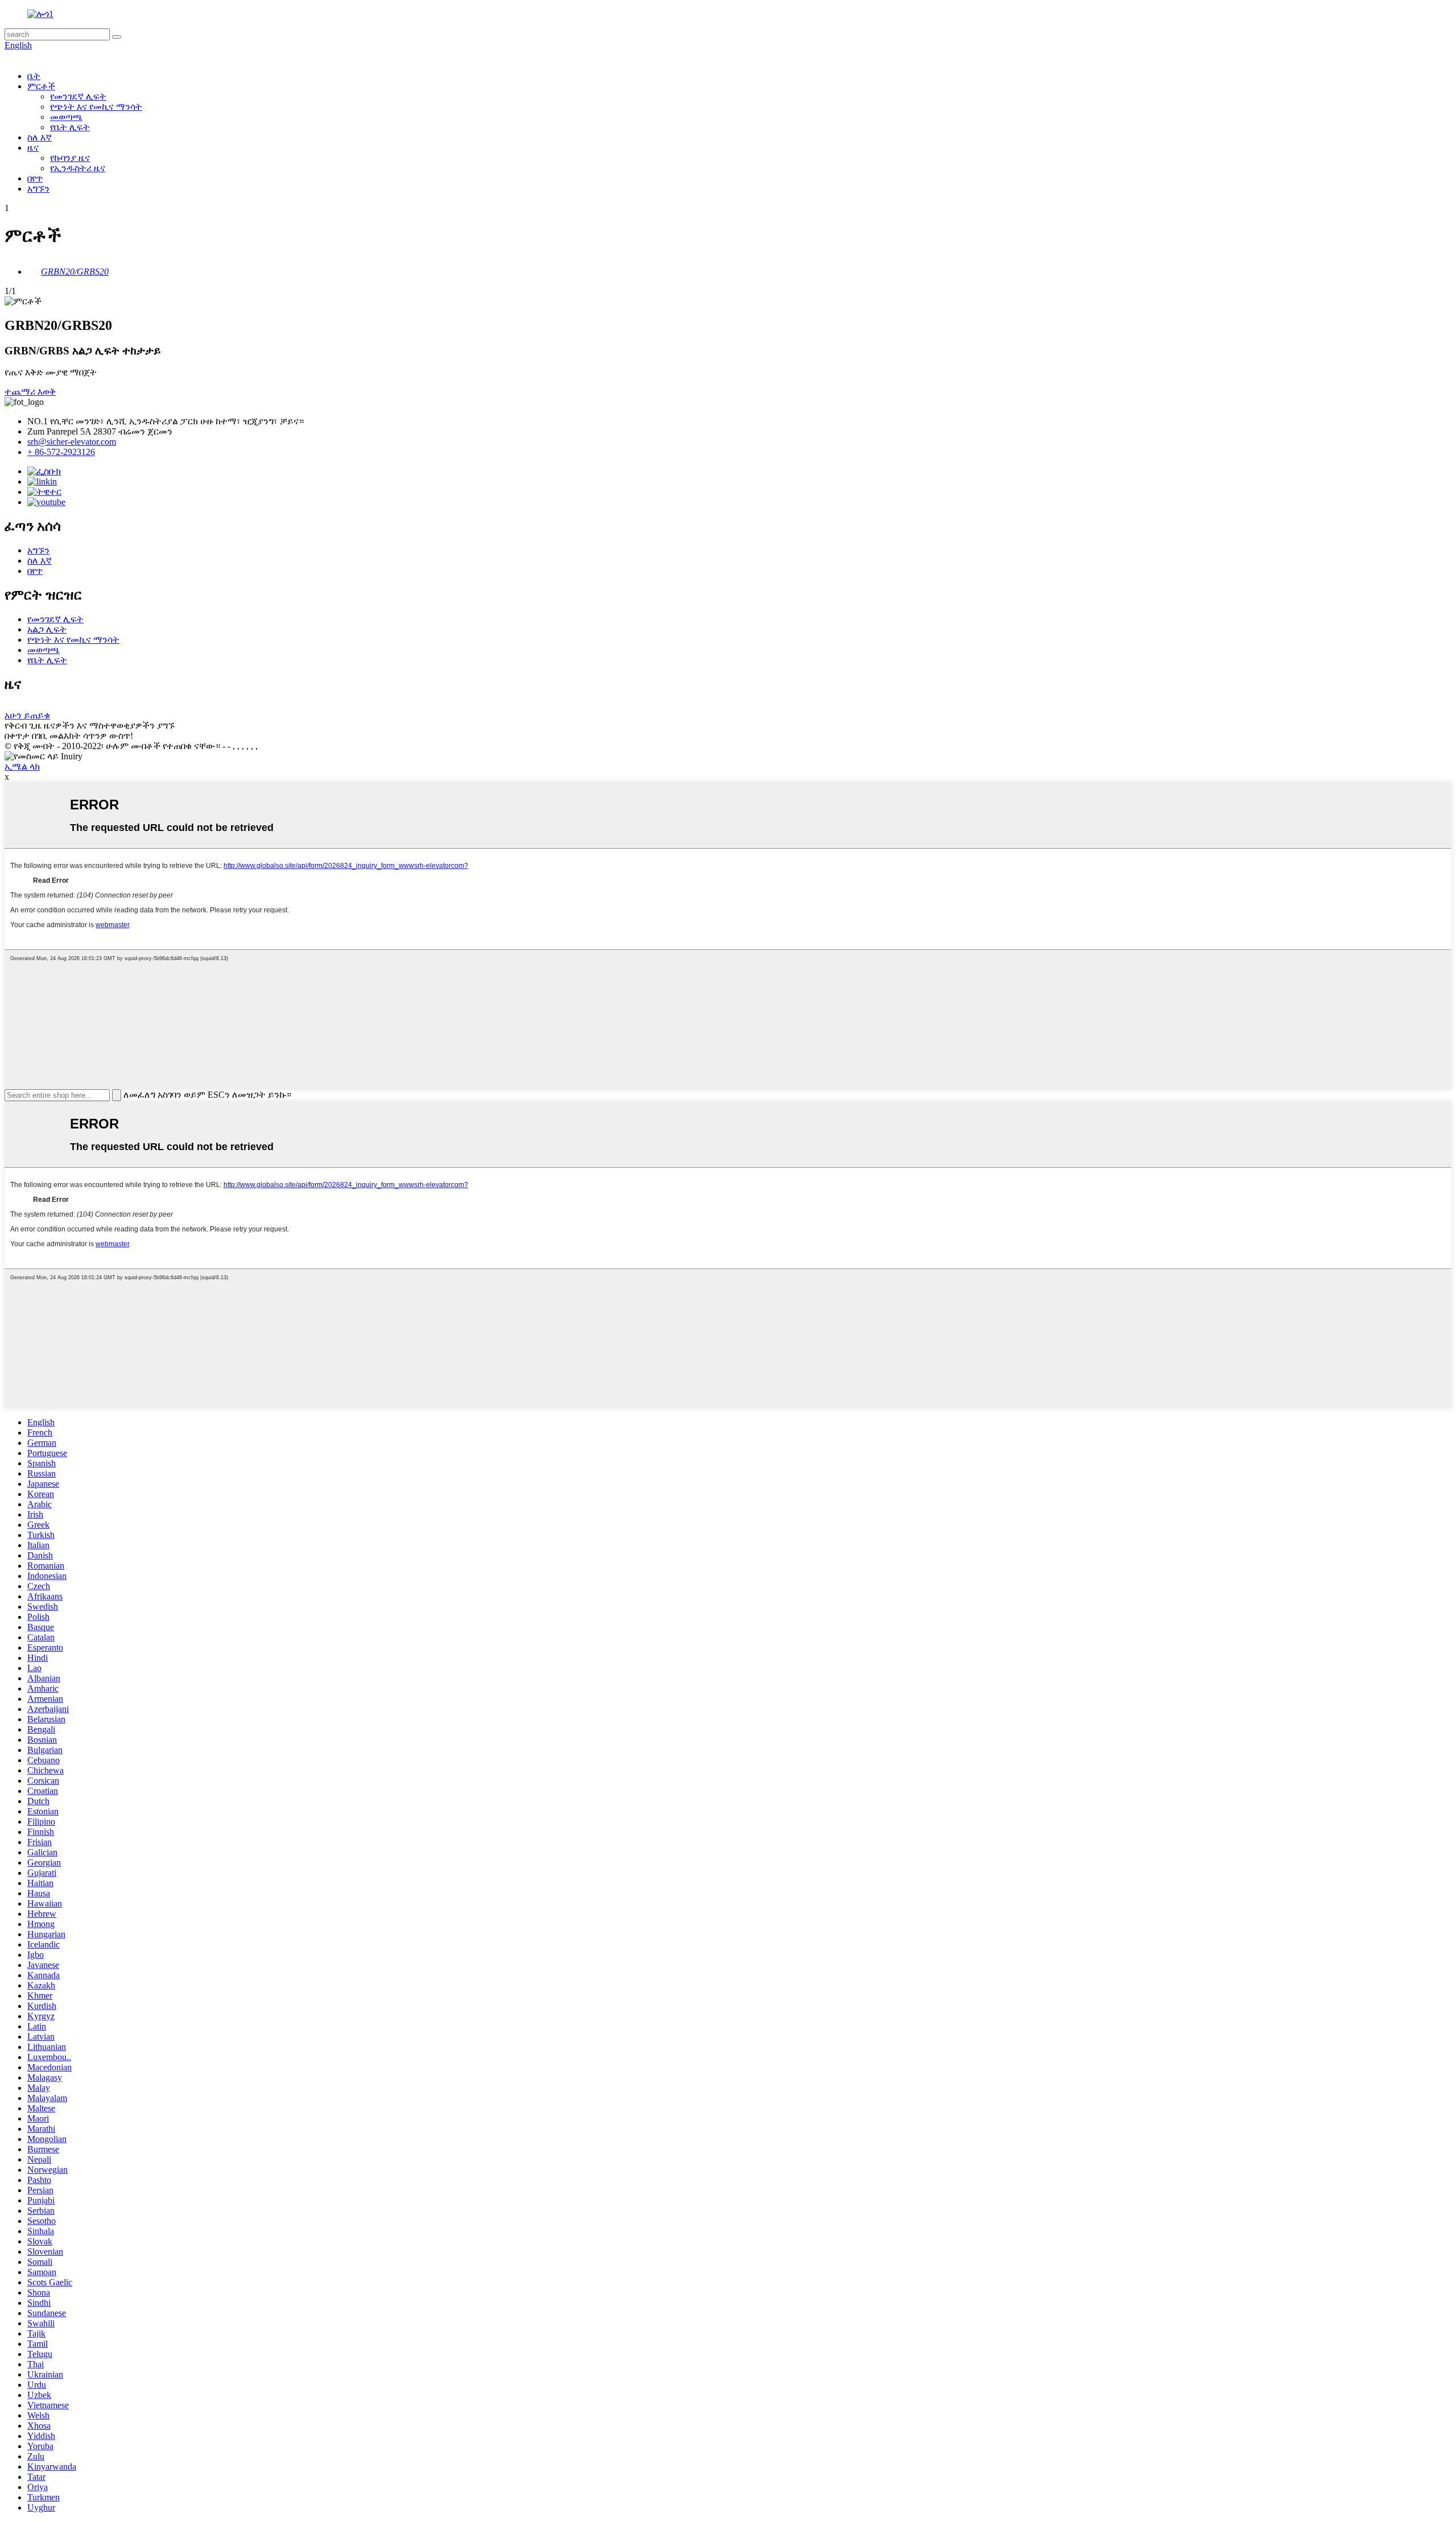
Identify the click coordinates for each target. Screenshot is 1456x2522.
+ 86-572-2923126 (61, 452)
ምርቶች (41, 86)
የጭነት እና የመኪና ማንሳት (96, 107)
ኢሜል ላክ (22, 766)
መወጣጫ (66, 117)
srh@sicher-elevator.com (72, 442)
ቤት (34, 76)
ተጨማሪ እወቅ (30, 392)
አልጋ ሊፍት (47, 629)
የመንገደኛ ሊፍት (78, 96)
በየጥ (35, 178)
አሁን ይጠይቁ (27, 715)
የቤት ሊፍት (70, 127)
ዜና (33, 148)
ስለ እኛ (40, 137)
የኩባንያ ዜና (70, 158)
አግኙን (38, 189)
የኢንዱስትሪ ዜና (78, 168)
